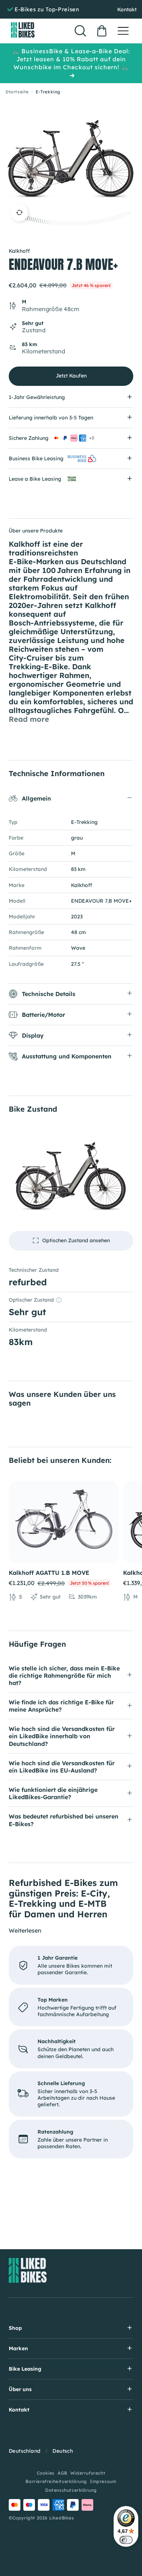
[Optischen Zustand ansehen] (71, 1177)
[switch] (126, 2540)
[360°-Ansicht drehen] (19, 213)
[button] (123, 31)
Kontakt (127, 9)
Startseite (17, 92)
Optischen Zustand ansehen (76, 1240)
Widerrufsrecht (88, 2473)
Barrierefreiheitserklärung (56, 2481)
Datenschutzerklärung (71, 2490)
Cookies (46, 2473)
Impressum (103, 2481)
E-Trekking (48, 92)
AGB (62, 2473)
